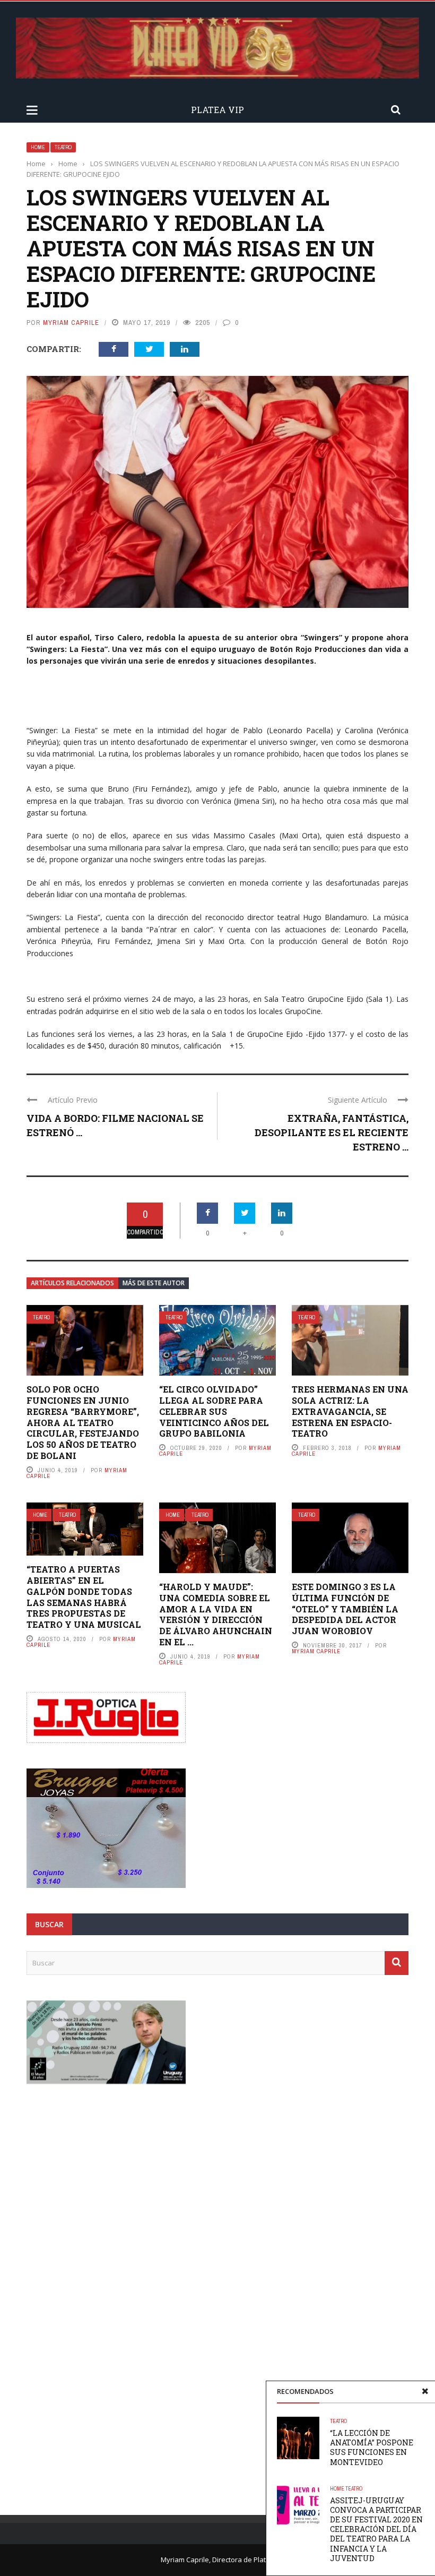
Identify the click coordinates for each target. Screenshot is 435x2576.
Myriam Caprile (71, 323)
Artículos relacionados (72, 1283)
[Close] (425, 2391)
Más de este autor (154, 1283)
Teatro (63, 147)
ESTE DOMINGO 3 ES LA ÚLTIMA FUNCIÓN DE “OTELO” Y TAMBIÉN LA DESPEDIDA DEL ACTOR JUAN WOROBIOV (345, 1609)
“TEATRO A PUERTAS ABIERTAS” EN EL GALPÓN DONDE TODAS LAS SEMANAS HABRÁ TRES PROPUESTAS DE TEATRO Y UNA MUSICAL (84, 1597)
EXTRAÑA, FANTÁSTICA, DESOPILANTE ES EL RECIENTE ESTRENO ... (332, 1132)
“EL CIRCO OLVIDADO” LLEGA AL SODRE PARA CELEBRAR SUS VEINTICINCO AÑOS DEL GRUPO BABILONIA (214, 1411)
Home (38, 147)
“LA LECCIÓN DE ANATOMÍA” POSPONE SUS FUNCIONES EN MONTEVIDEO (372, 2448)
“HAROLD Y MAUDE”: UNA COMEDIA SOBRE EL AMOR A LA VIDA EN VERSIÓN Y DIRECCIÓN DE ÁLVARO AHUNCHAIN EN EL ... (216, 1614)
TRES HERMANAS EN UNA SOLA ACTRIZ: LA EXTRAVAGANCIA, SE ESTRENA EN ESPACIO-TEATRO (350, 1411)
